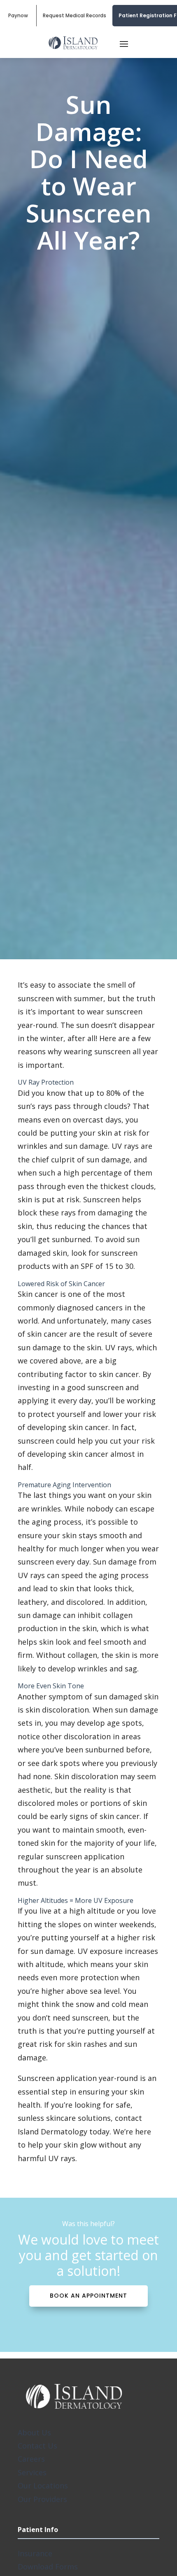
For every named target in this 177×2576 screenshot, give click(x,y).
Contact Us (37, 2446)
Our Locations (43, 2486)
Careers (31, 2459)
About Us (34, 2433)
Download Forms (48, 2567)
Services (32, 2472)
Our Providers (42, 2499)
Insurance (35, 2553)
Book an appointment (88, 2296)
